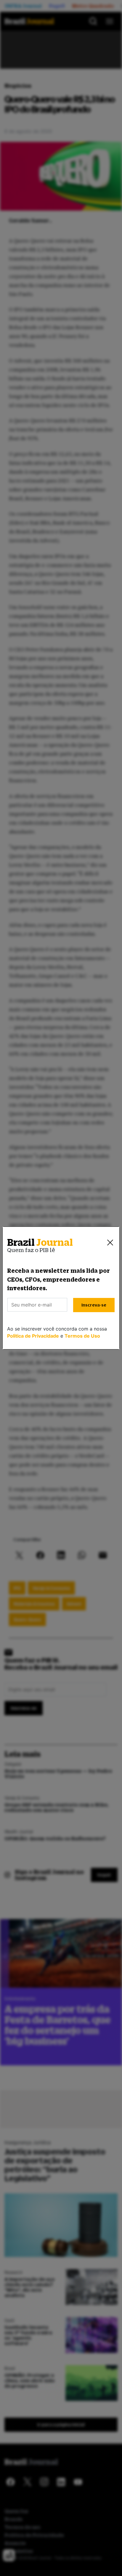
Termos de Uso (82, 1336)
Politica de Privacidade (33, 1336)
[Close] (110, 1243)
